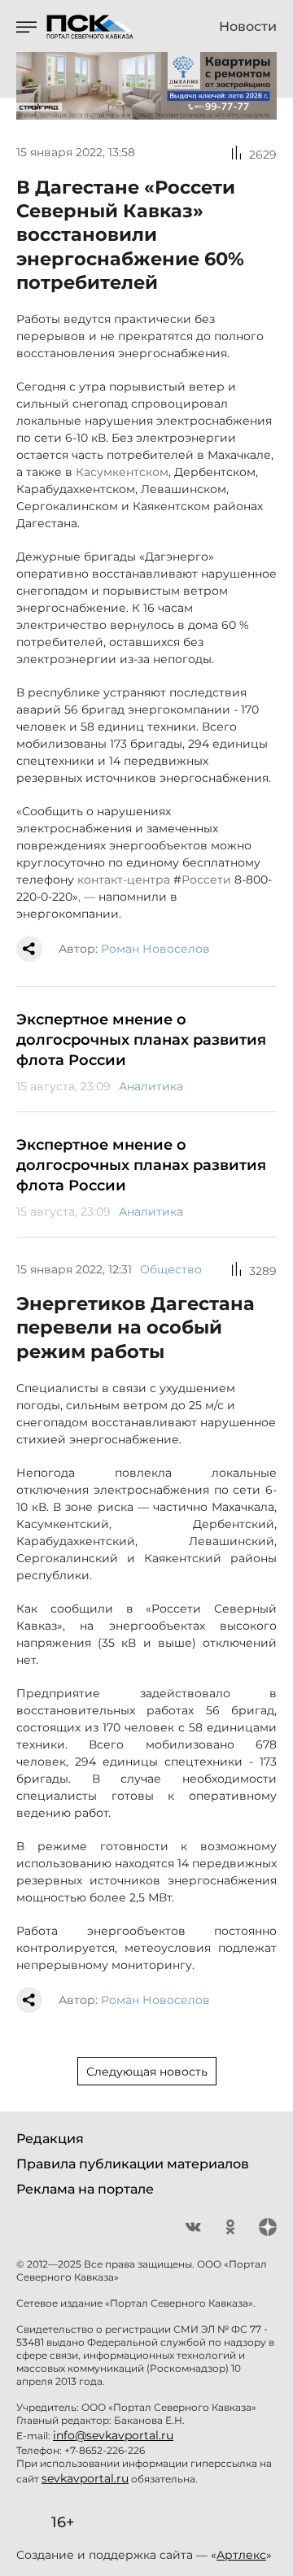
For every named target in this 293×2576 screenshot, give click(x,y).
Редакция (50, 2139)
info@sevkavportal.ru (113, 2435)
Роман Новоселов (155, 949)
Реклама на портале (85, 2189)
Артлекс (241, 2555)
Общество (171, 1269)
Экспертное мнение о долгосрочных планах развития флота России (141, 1040)
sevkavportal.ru (85, 2478)
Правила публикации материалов (133, 2164)
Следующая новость (147, 2072)
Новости (248, 27)
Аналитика (151, 1086)
